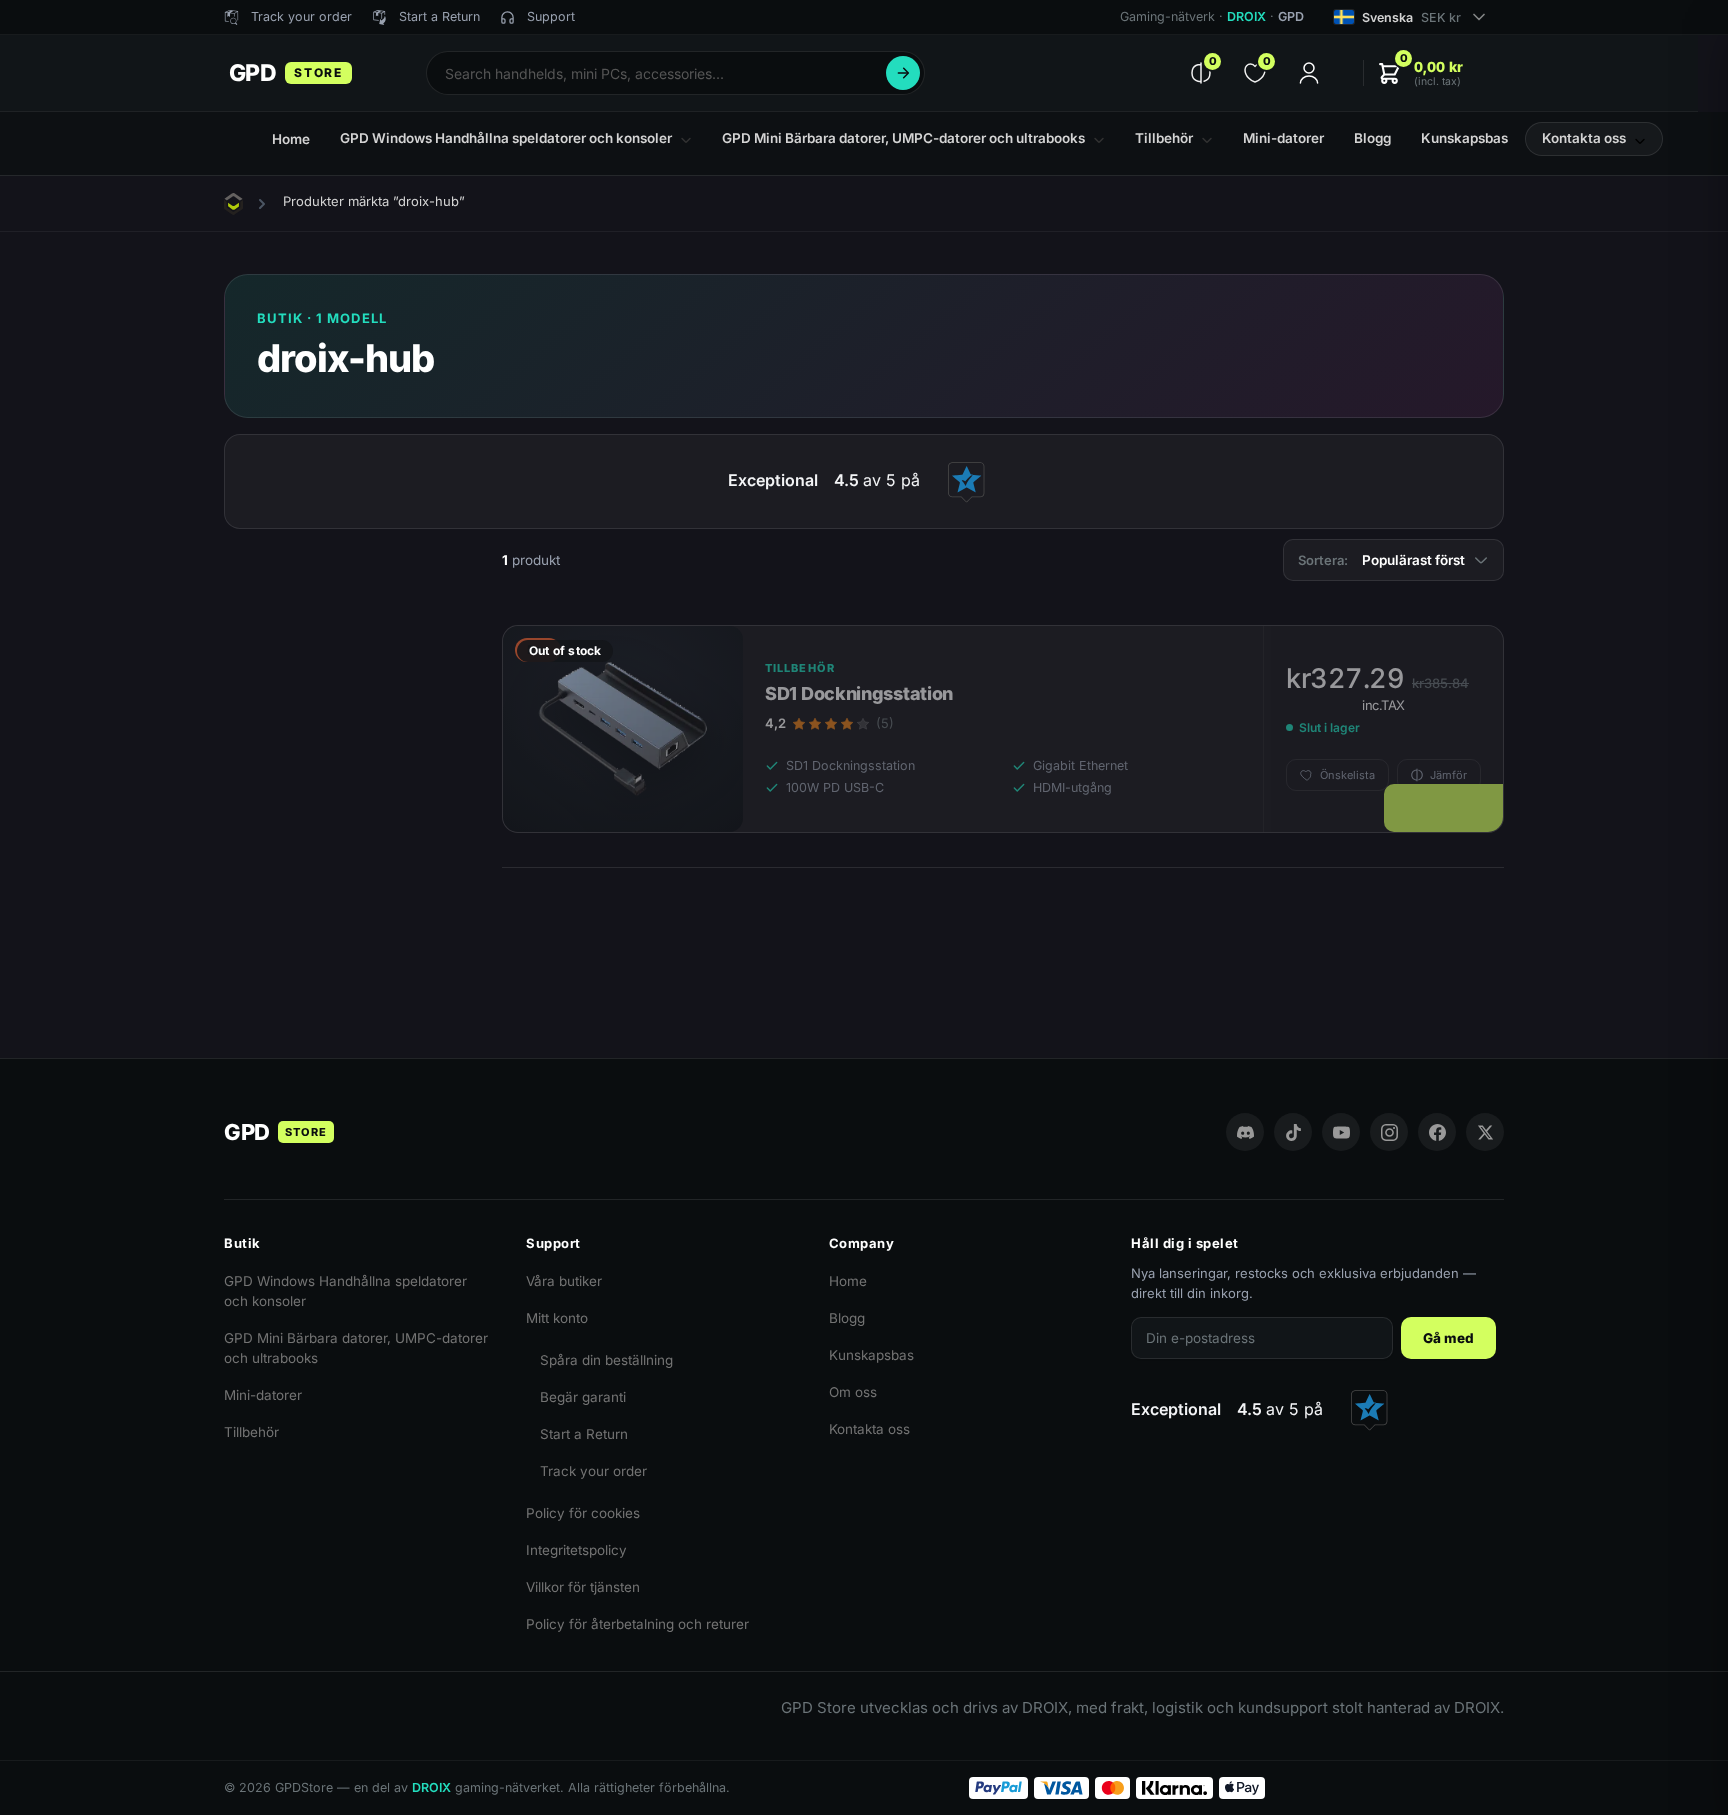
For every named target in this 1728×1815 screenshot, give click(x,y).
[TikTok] (1293, 1132)
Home (848, 1281)
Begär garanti (583, 1397)
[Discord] (1245, 1132)
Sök (903, 73)
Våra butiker (564, 1281)
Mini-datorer (263, 1395)
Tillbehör (251, 1432)
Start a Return (584, 1434)
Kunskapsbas (871, 1355)
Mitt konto (557, 1318)
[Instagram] (1389, 1132)
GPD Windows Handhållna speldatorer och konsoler (345, 1291)
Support (551, 16)
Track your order (593, 1471)
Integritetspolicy (576, 1550)
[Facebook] (1437, 1132)
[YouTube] (1341, 1132)
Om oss (853, 1392)
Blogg (847, 1318)
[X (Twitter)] (1485, 1132)
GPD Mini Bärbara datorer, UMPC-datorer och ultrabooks (356, 1348)
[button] (1420, 73)
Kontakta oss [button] (1584, 138)
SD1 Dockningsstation (859, 693)
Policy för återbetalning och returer (637, 1624)
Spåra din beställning (606, 1360)
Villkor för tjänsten (583, 1587)
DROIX (1246, 16)
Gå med (1448, 1338)
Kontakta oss (869, 1429)
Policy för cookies (583, 1513)
